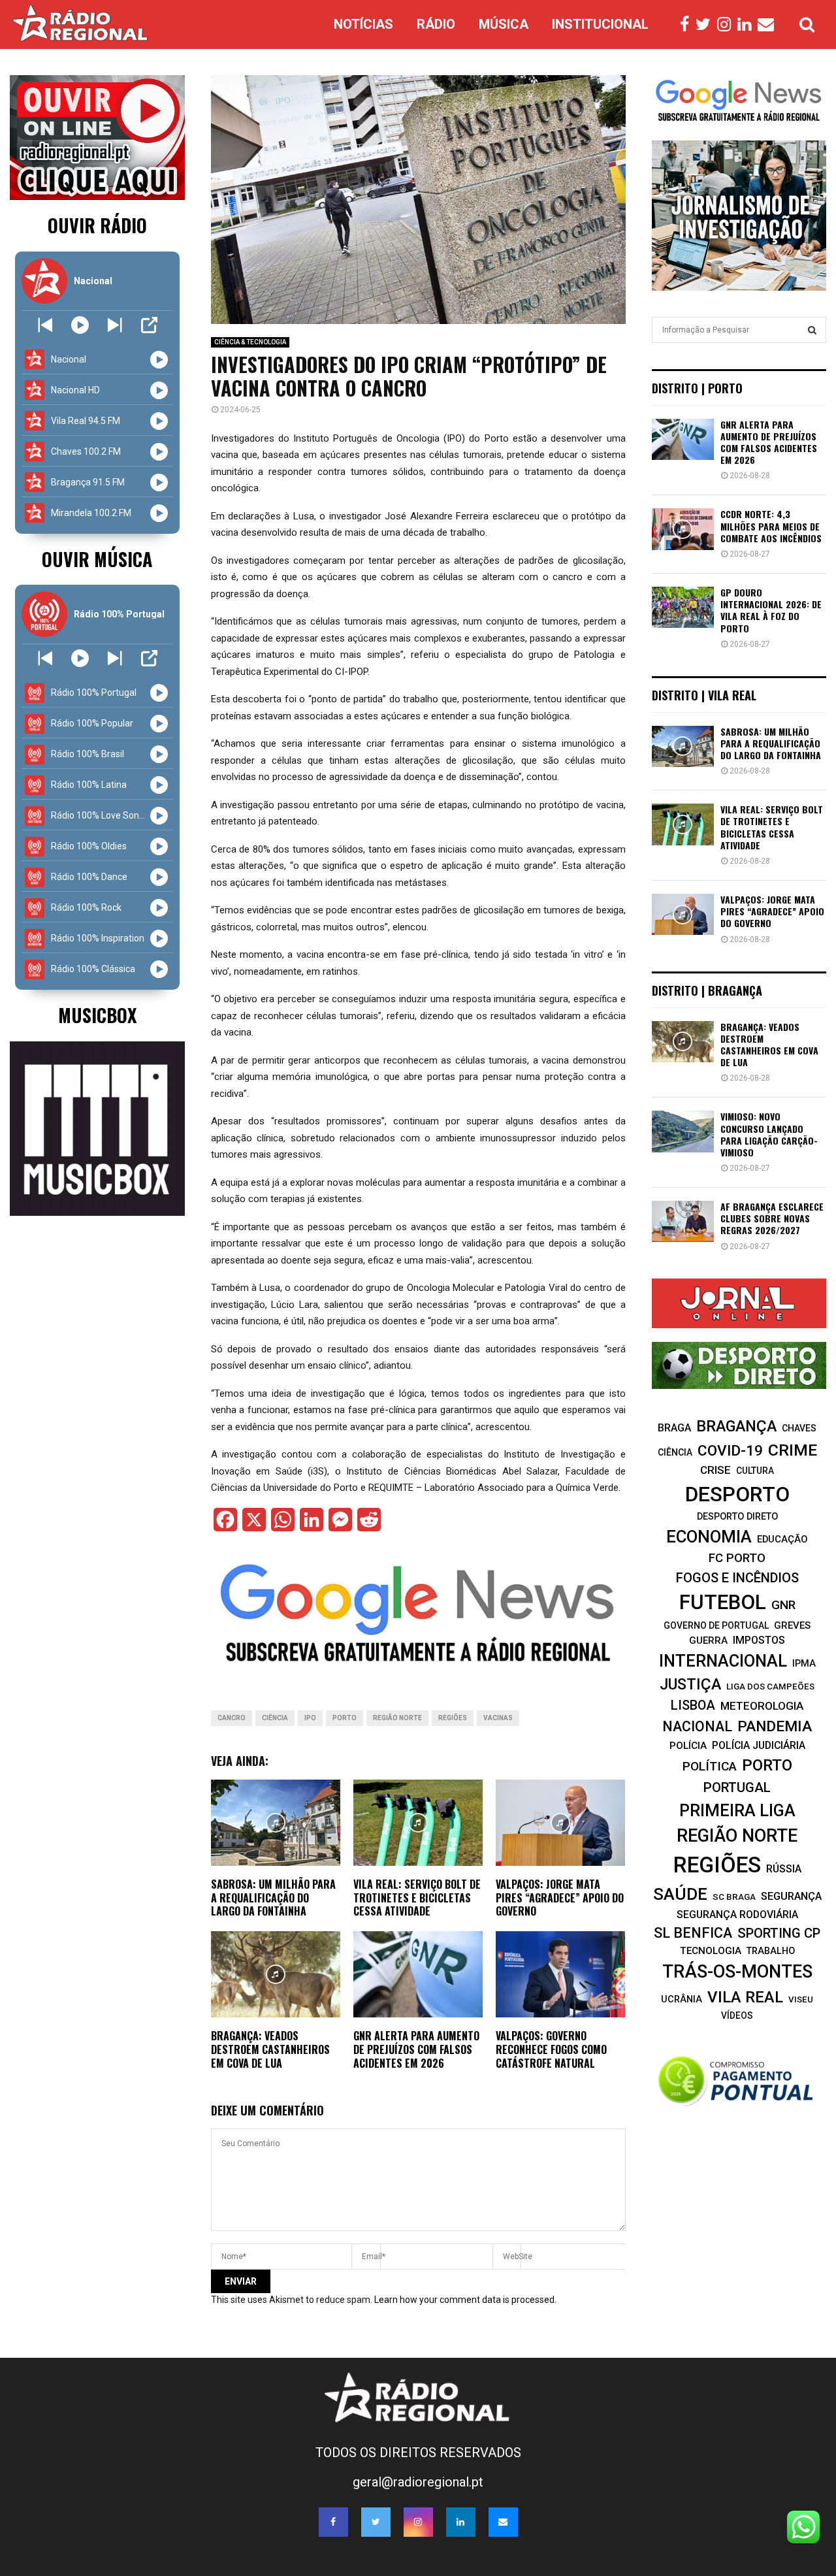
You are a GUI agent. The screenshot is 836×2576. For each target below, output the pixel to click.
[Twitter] (706, 25)
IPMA (804, 1663)
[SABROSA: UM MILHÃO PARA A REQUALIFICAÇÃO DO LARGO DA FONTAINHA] (683, 746)
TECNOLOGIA (711, 1951)
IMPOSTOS (759, 1640)
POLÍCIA (688, 1746)
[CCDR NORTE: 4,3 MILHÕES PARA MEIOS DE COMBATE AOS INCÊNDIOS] (683, 529)
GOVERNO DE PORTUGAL (716, 1625)
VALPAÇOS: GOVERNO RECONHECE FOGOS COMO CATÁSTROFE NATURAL (551, 2049)
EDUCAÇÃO (782, 1539)
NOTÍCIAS (363, 24)
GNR (783, 1605)
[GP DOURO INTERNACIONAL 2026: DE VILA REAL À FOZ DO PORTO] (683, 607)
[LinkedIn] (748, 25)
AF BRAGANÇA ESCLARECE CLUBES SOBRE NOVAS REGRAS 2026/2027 (772, 1218)
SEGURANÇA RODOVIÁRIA (737, 1915)
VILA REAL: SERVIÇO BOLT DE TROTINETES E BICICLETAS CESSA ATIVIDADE (417, 1898)
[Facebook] (688, 25)
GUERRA (708, 1640)
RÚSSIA (784, 1869)
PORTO (345, 1718)
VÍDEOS (737, 2015)
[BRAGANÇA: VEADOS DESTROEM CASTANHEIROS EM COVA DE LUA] (683, 1042)
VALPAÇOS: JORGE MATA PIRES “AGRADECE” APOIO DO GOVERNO (560, 1898)
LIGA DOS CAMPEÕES (770, 1687)
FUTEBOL (723, 1602)
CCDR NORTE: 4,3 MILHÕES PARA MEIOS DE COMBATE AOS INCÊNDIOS (771, 526)
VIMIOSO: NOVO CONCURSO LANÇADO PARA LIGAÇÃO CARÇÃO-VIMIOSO (769, 1134)
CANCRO (232, 1718)
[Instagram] (727, 25)
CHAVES (799, 1428)
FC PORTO (737, 1558)
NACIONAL (697, 1726)
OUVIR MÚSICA (97, 559)
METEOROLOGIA (762, 1706)
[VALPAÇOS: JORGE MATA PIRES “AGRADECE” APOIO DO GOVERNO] (683, 914)
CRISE (715, 1470)
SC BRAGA (734, 1897)
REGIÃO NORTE (397, 1718)
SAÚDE (680, 1894)
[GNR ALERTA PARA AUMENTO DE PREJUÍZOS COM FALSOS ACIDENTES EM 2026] (683, 439)
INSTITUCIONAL (600, 24)
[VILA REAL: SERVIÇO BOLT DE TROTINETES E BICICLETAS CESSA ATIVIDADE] (683, 824)
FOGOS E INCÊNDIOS (737, 1578)
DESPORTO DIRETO (737, 1516)
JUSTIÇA (690, 1684)
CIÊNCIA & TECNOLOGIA (250, 342)
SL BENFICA (693, 1933)
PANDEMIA (775, 1726)
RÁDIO (436, 24)
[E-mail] (769, 25)
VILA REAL (745, 1997)
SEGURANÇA (791, 1896)
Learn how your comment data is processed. (465, 2300)
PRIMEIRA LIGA (737, 1810)
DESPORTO (737, 1494)
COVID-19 (730, 1451)
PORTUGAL (737, 1787)
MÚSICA (504, 24)
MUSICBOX (97, 1015)
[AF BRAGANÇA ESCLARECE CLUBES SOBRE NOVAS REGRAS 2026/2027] (683, 1221)
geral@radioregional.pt (418, 2482)
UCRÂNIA (682, 1999)
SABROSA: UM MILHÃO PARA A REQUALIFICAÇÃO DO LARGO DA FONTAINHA (273, 1898)
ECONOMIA (709, 1537)
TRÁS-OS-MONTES (737, 1972)
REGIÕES (453, 1718)
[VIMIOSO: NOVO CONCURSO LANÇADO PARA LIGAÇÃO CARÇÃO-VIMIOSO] (683, 1131)
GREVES (792, 1625)
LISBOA (693, 1705)
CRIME (793, 1450)
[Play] (80, 325)
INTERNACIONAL (723, 1661)
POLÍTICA (710, 1766)
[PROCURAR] (812, 330)
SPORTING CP (779, 1933)
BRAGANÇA (736, 1426)
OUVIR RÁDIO (97, 225)
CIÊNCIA (275, 1718)
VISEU (801, 1999)
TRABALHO (771, 1951)
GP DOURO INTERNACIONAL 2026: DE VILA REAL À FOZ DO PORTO (771, 610)
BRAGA (674, 1428)
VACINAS (498, 1718)
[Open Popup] (149, 325)
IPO (310, 1718)
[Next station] (45, 325)
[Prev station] (115, 325)
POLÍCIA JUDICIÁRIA (759, 1745)
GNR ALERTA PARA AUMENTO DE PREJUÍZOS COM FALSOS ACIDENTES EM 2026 (416, 2049)
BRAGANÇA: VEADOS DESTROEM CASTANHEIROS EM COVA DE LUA (270, 2049)
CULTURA (755, 1471)
